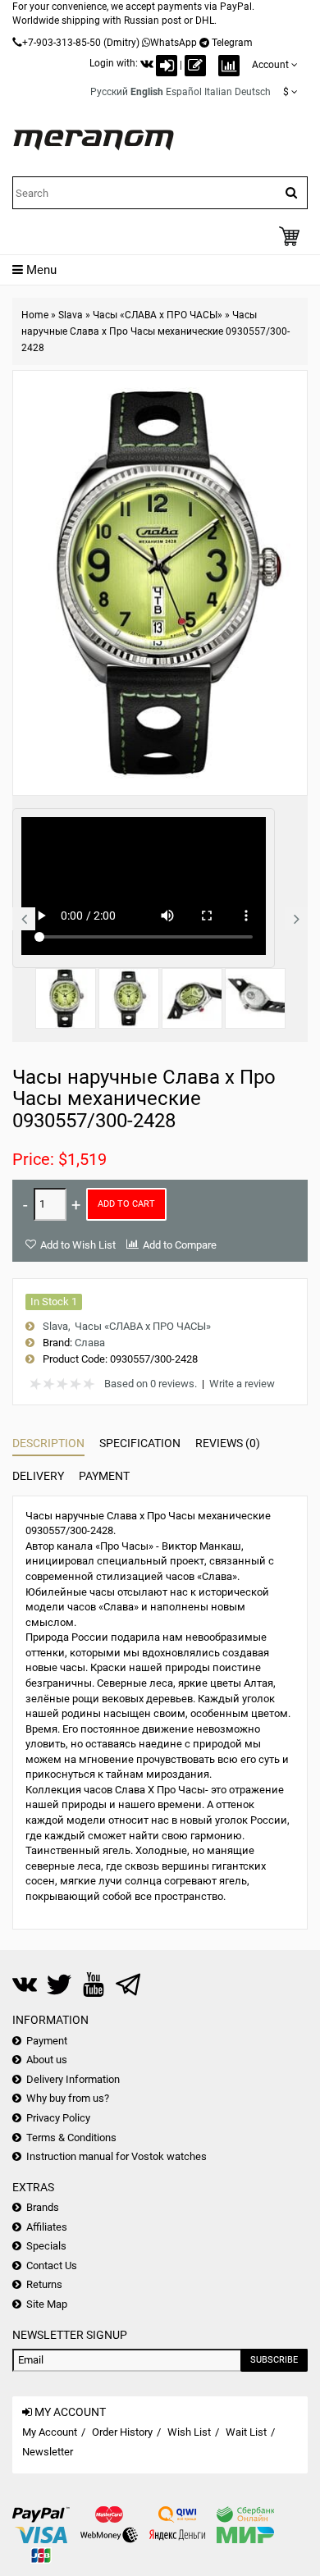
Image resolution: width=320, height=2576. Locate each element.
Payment (104, 1476)
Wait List (246, 2432)
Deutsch (253, 92)
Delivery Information (73, 2079)
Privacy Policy (58, 2118)
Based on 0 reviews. (151, 1384)
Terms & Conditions (71, 2138)
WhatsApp (174, 43)
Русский (109, 92)
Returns (44, 2284)
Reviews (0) (228, 1443)
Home (35, 315)
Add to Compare (180, 1245)
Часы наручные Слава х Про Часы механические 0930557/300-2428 (155, 331)
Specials (46, 2246)
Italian (218, 92)
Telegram (232, 43)
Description (48, 1443)
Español (184, 92)
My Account (50, 2432)
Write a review (242, 1384)
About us (47, 2060)
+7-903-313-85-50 (62, 43)
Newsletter (48, 2452)
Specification (140, 1443)
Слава (90, 1343)
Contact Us (52, 2265)
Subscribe (274, 2360)
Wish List (189, 2432)
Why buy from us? (68, 2098)
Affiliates (47, 2227)
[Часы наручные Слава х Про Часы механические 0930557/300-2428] (66, 998)
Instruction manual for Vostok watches (117, 2156)
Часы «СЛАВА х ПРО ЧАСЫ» (158, 315)
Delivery (38, 1476)
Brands (43, 2207)
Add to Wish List (78, 1245)
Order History (122, 2432)
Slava (71, 315)
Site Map (47, 2304)
